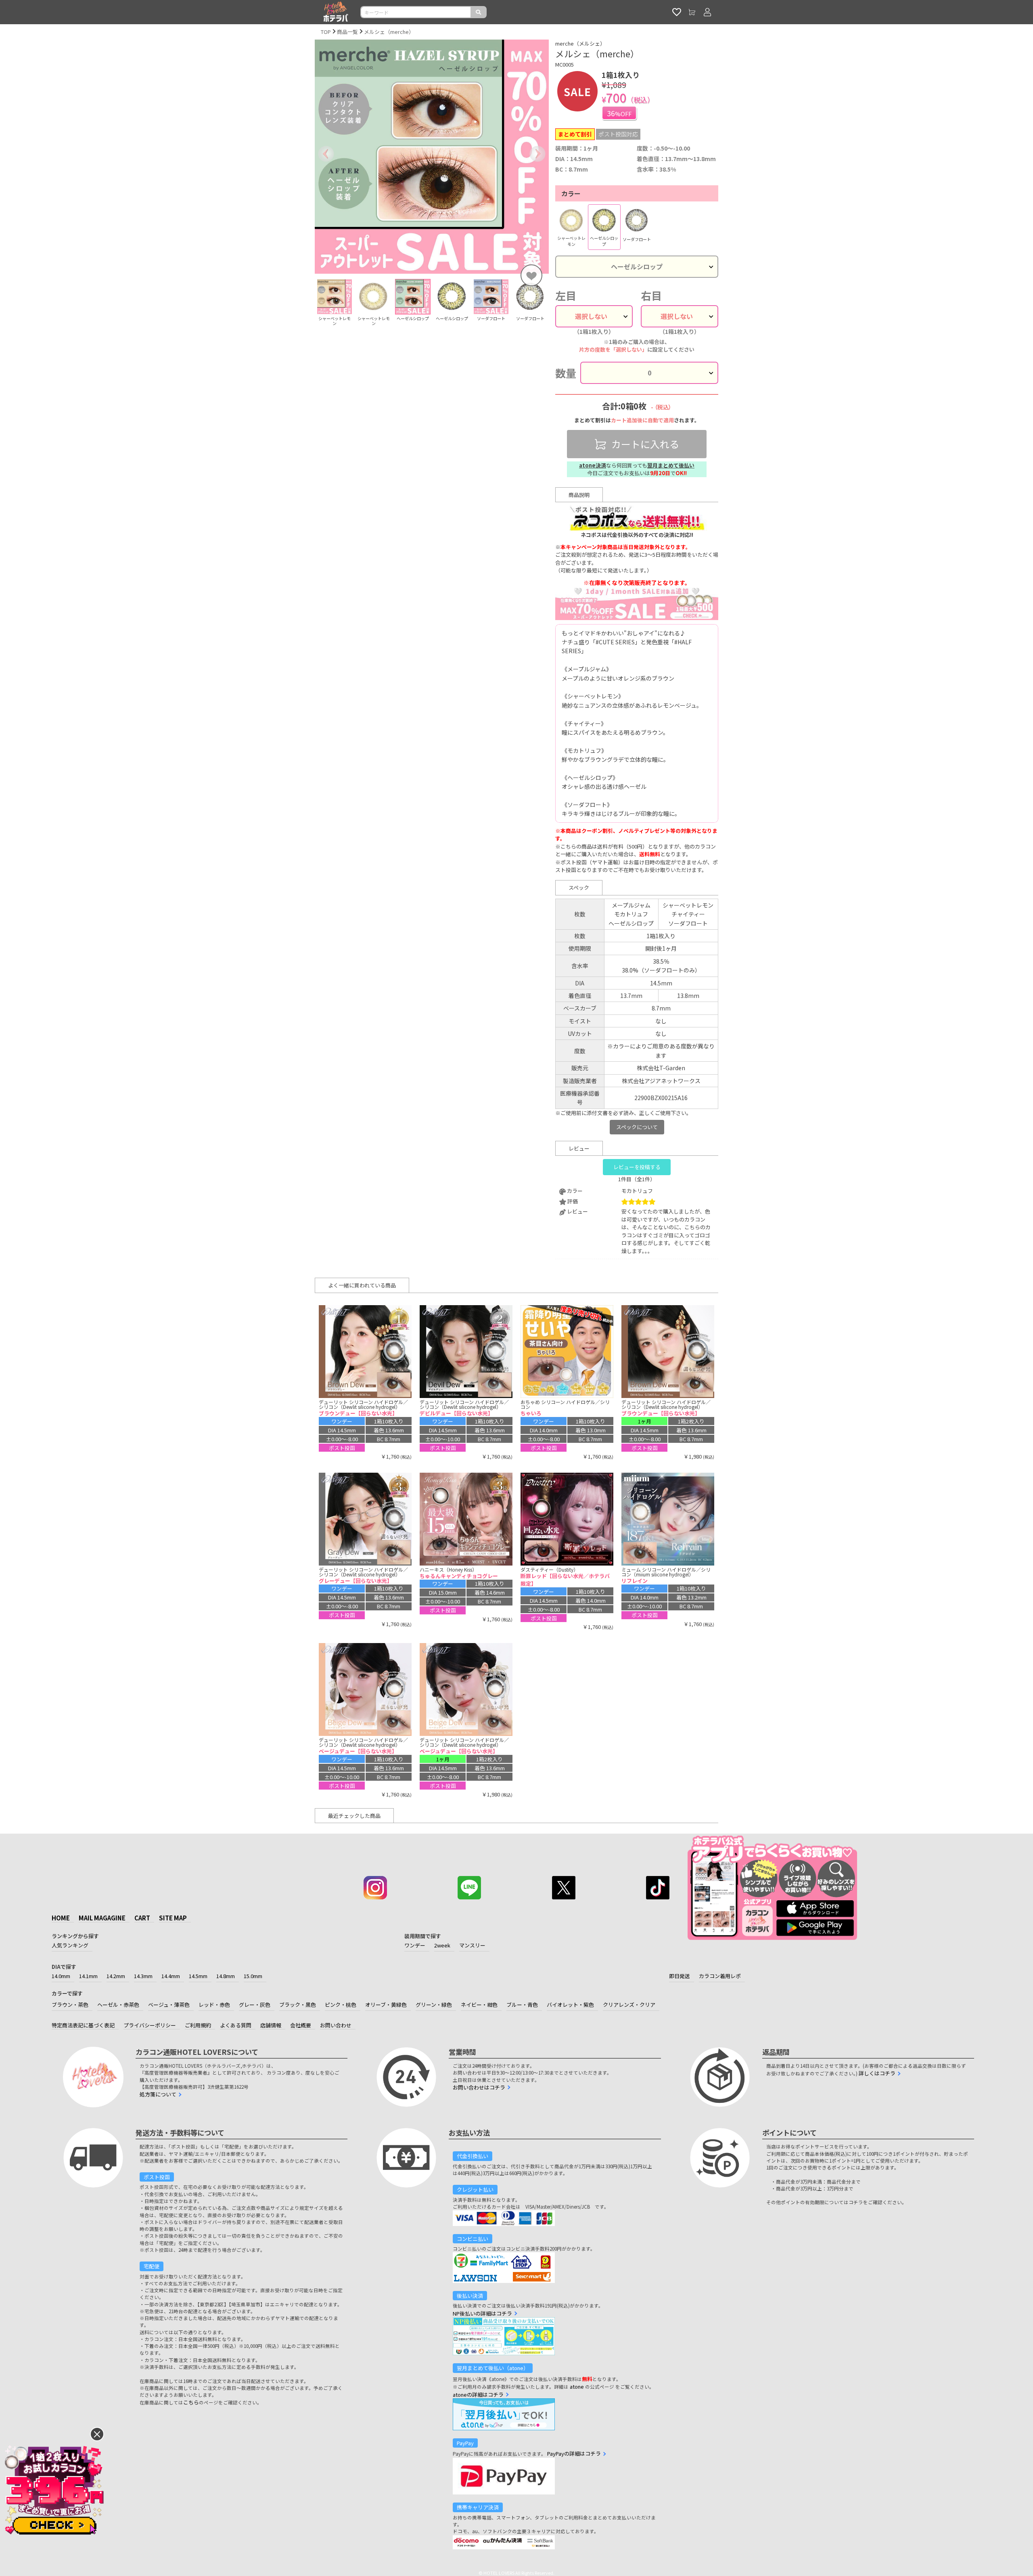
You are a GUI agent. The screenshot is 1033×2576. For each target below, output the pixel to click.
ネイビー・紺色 (479, 2005)
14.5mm (198, 1976)
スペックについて (637, 1127)
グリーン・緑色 (434, 2005)
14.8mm (226, 1976)
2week (442, 1945)
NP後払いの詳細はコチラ (482, 2313)
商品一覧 (347, 32)
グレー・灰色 (255, 2005)
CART (142, 1918)
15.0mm (253, 1976)
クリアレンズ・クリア (629, 2005)
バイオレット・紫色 (570, 2005)
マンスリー (472, 1945)
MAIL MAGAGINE (102, 1918)
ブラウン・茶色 (70, 2005)
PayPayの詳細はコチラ (574, 2453)
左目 (566, 296)
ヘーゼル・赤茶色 (118, 2005)
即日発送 (680, 1976)
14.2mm (116, 1976)
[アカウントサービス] (707, 12)
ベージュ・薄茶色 (169, 2005)
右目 (651, 296)
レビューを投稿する (637, 1167)
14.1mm (88, 1976)
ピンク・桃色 (341, 2005)
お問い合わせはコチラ (479, 2087)
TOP (326, 32)
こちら (191, 2402)
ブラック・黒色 (298, 2005)
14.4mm (171, 1976)
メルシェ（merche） (389, 32)
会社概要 (301, 2025)
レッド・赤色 (214, 2005)
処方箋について (158, 2094)
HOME (61, 1918)
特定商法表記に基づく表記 (83, 2025)
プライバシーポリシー (150, 2025)
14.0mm (61, 1976)
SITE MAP (173, 1918)
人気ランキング (70, 1945)
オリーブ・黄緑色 (386, 2005)
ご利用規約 (198, 2025)
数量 (566, 373)
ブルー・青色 (522, 2005)
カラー (571, 193)
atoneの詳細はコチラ (478, 2395)
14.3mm (143, 1976)
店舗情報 (271, 2025)
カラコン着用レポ (720, 1976)
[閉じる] (97, 2434)
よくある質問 (236, 2025)
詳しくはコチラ (877, 2073)
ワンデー (415, 1945)
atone (577, 2386)
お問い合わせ (336, 2025)
